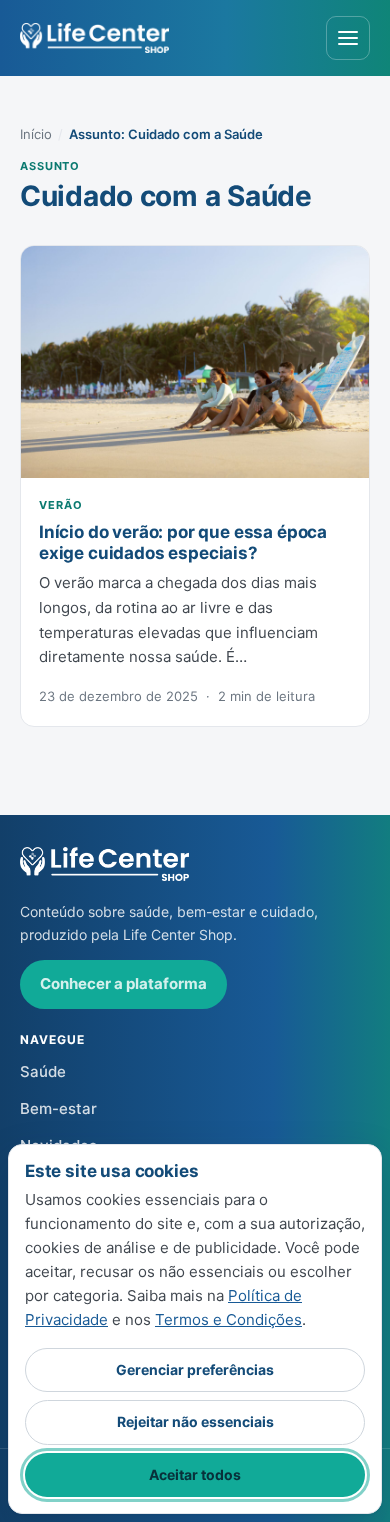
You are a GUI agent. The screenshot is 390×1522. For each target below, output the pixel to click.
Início (36, 134)
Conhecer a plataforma (123, 983)
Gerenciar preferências (195, 1369)
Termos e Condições (228, 1319)
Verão (60, 505)
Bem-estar (58, 1108)
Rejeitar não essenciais (195, 1421)
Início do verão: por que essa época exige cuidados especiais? (183, 542)
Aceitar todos (195, 1474)
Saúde (43, 1071)
